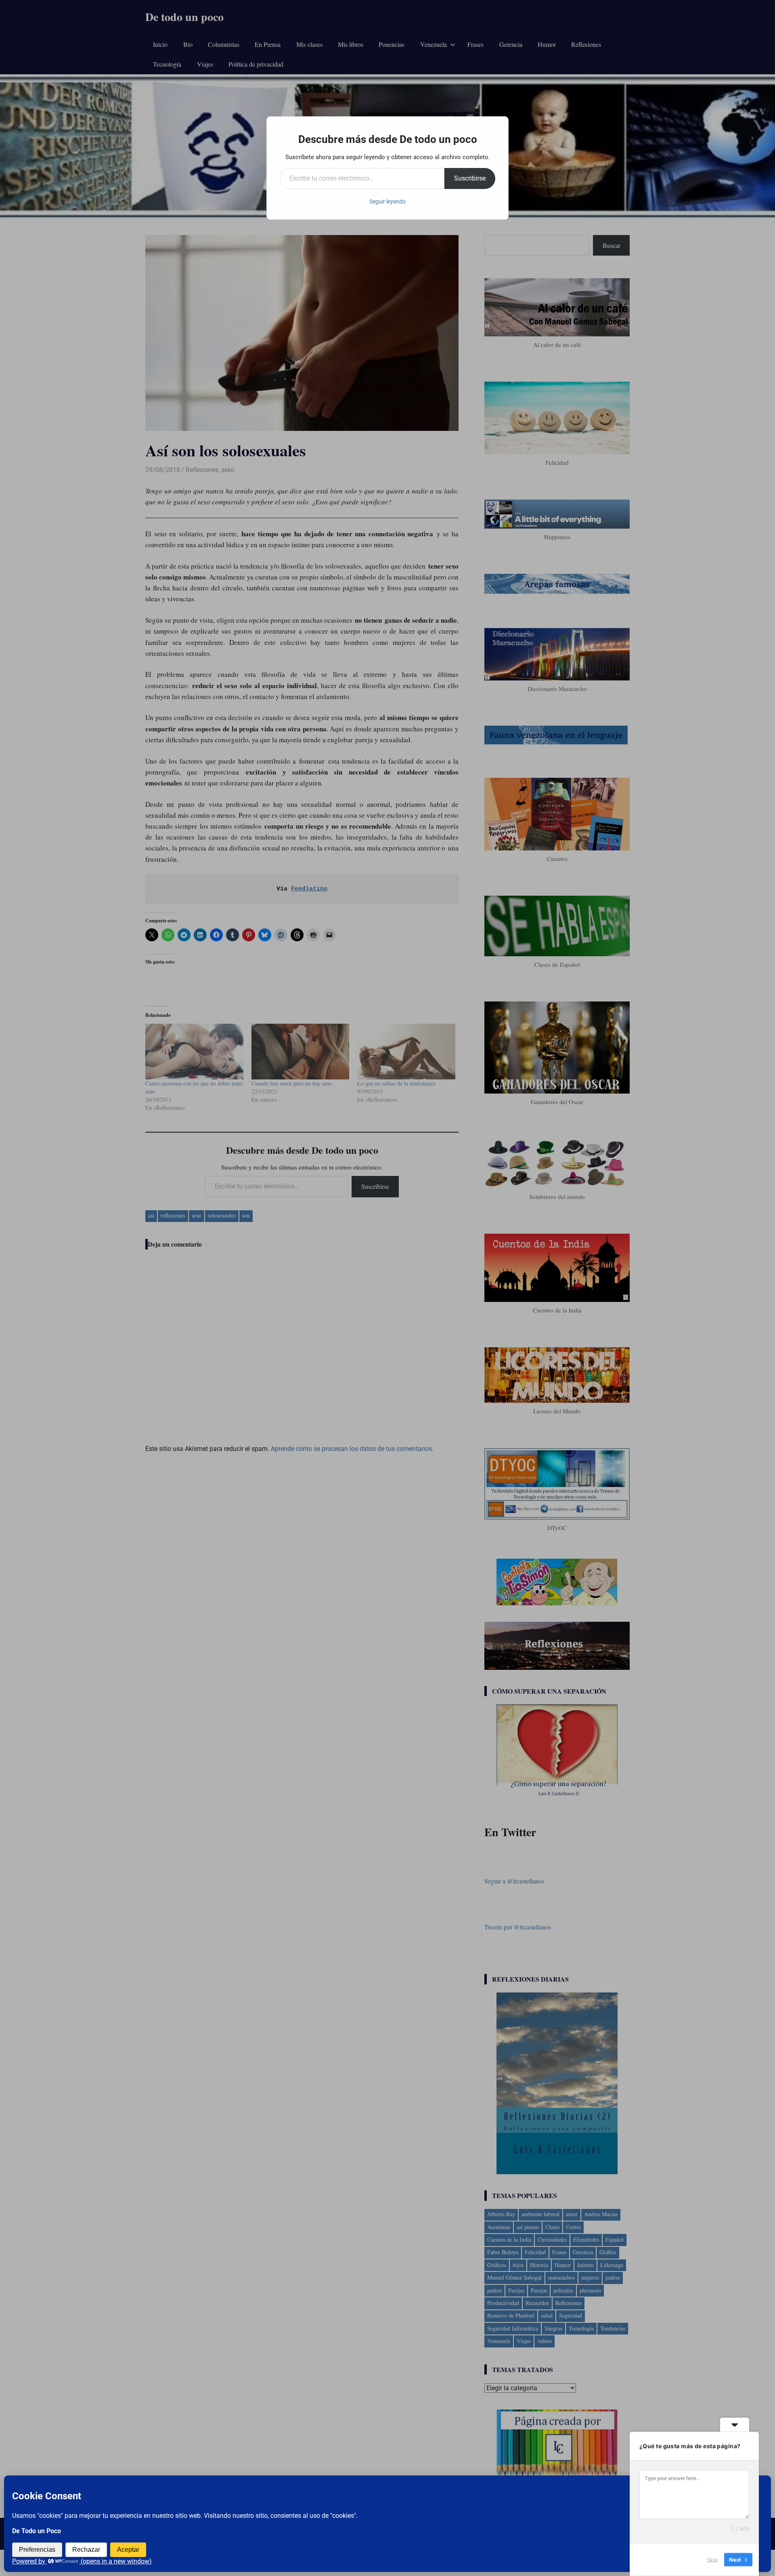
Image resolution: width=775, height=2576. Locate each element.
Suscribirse (470, 178)
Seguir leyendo (387, 202)
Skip (712, 2559)
